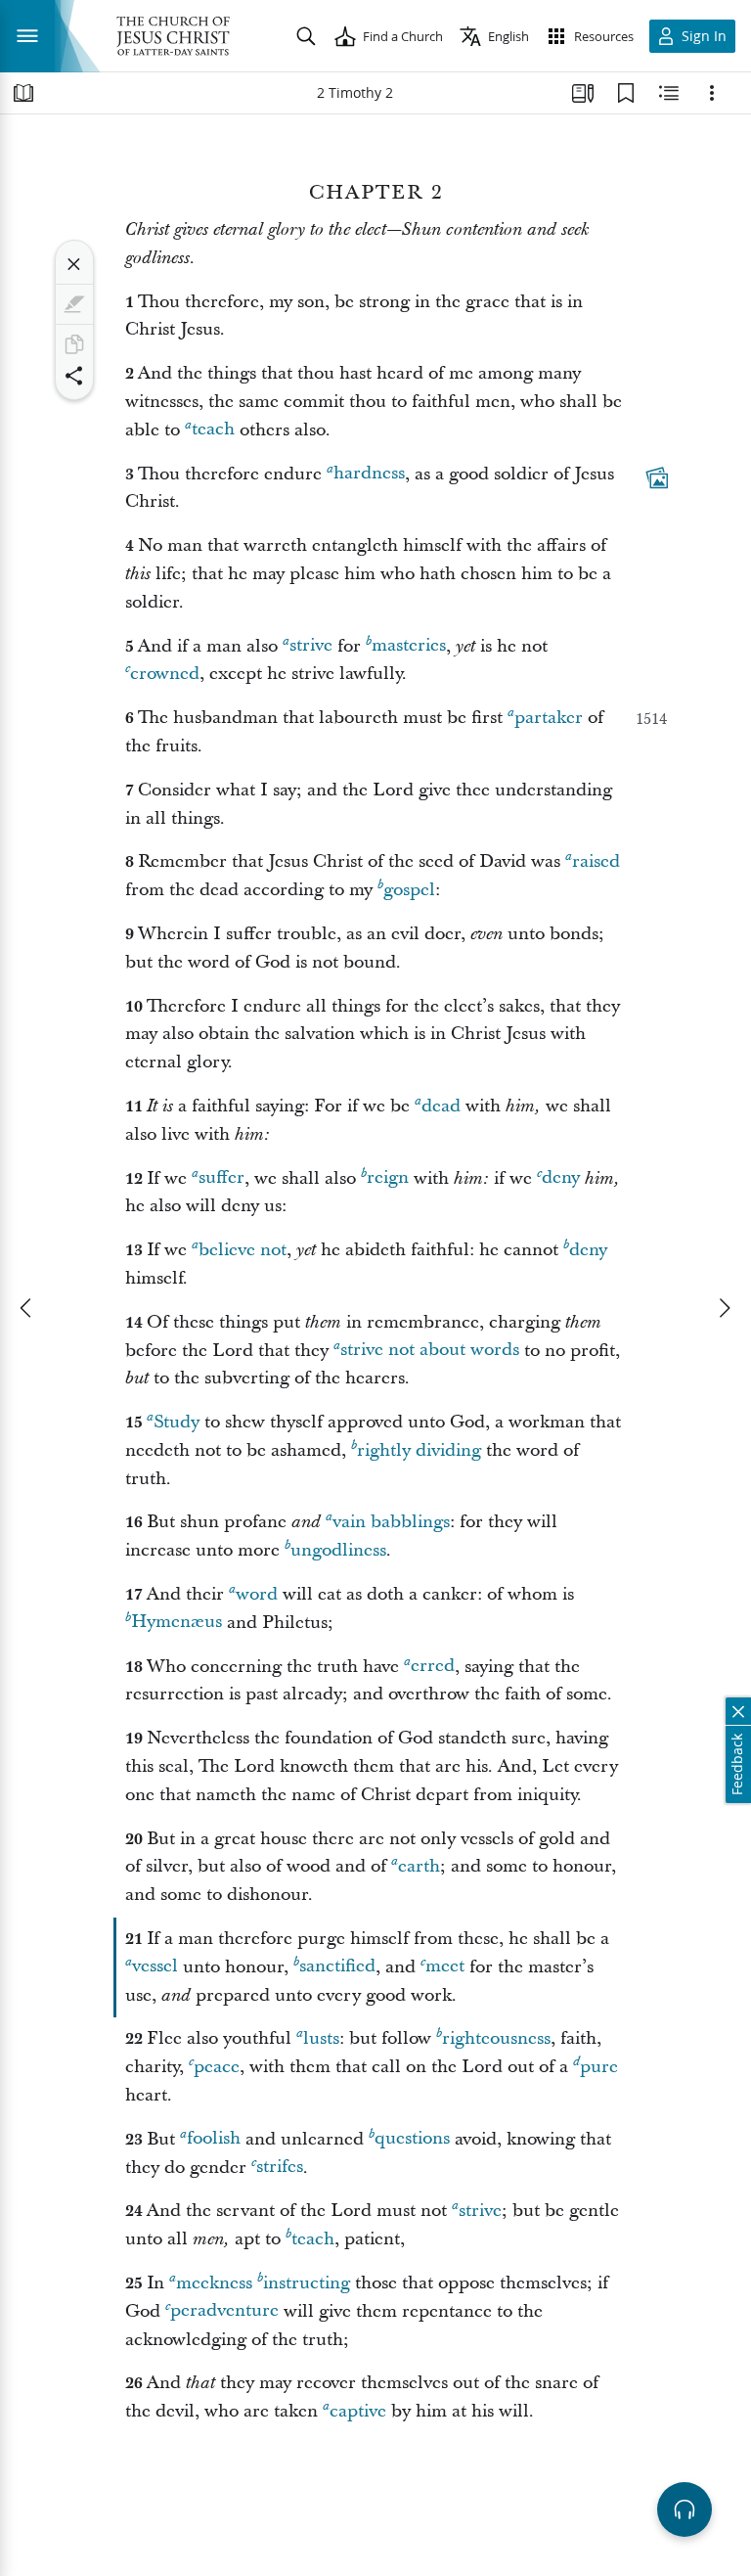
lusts (321, 2038)
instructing (307, 2283)
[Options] (712, 93)
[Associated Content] (657, 477)
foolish (214, 2139)
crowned (165, 674)
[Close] (74, 264)
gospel (409, 890)
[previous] (27, 1308)
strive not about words (430, 1351)
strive (311, 646)
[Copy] (74, 344)
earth (419, 1866)
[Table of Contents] (23, 93)
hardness (369, 474)
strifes (280, 2168)
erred (433, 1667)
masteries (409, 646)
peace (217, 2067)
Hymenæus (177, 1623)
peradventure (224, 2311)
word (257, 1594)
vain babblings (391, 1522)
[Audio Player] (685, 2509)
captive (358, 2411)
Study (177, 1422)
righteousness (496, 2038)
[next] (724, 1308)
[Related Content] (669, 93)
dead (441, 1106)
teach (213, 430)
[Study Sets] (583, 93)
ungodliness (338, 1550)
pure (599, 2067)
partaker (549, 718)
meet (445, 1967)
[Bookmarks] (626, 93)
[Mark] (74, 304)
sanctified (337, 1967)
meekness (214, 2283)
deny (561, 1178)
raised (596, 861)
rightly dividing (419, 1450)
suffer (221, 1178)
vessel (155, 1967)
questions (412, 2139)
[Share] (74, 376)
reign (388, 1178)
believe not (243, 1250)
